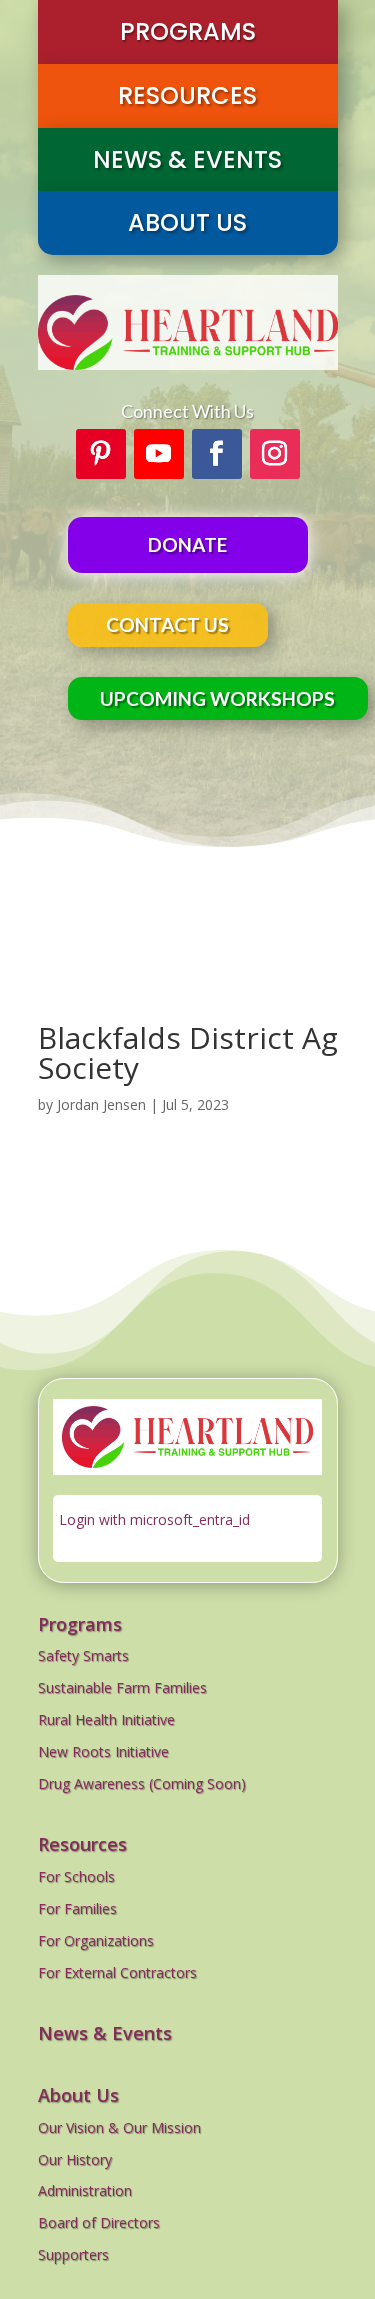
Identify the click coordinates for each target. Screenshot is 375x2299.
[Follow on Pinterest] (101, 454)
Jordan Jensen (101, 1104)
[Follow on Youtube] (159, 454)
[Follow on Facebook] (217, 454)
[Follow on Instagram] (275, 454)
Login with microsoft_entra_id (154, 1519)
